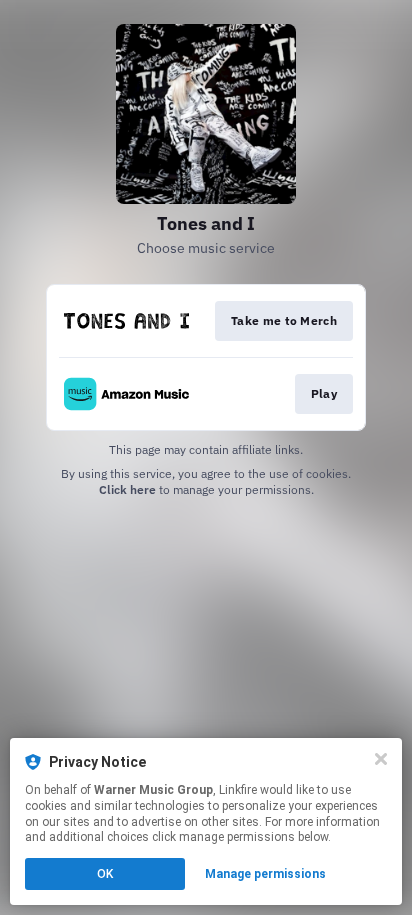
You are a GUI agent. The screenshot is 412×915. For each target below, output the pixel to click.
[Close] (381, 759)
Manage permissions (265, 874)
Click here (127, 489)
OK (105, 874)
